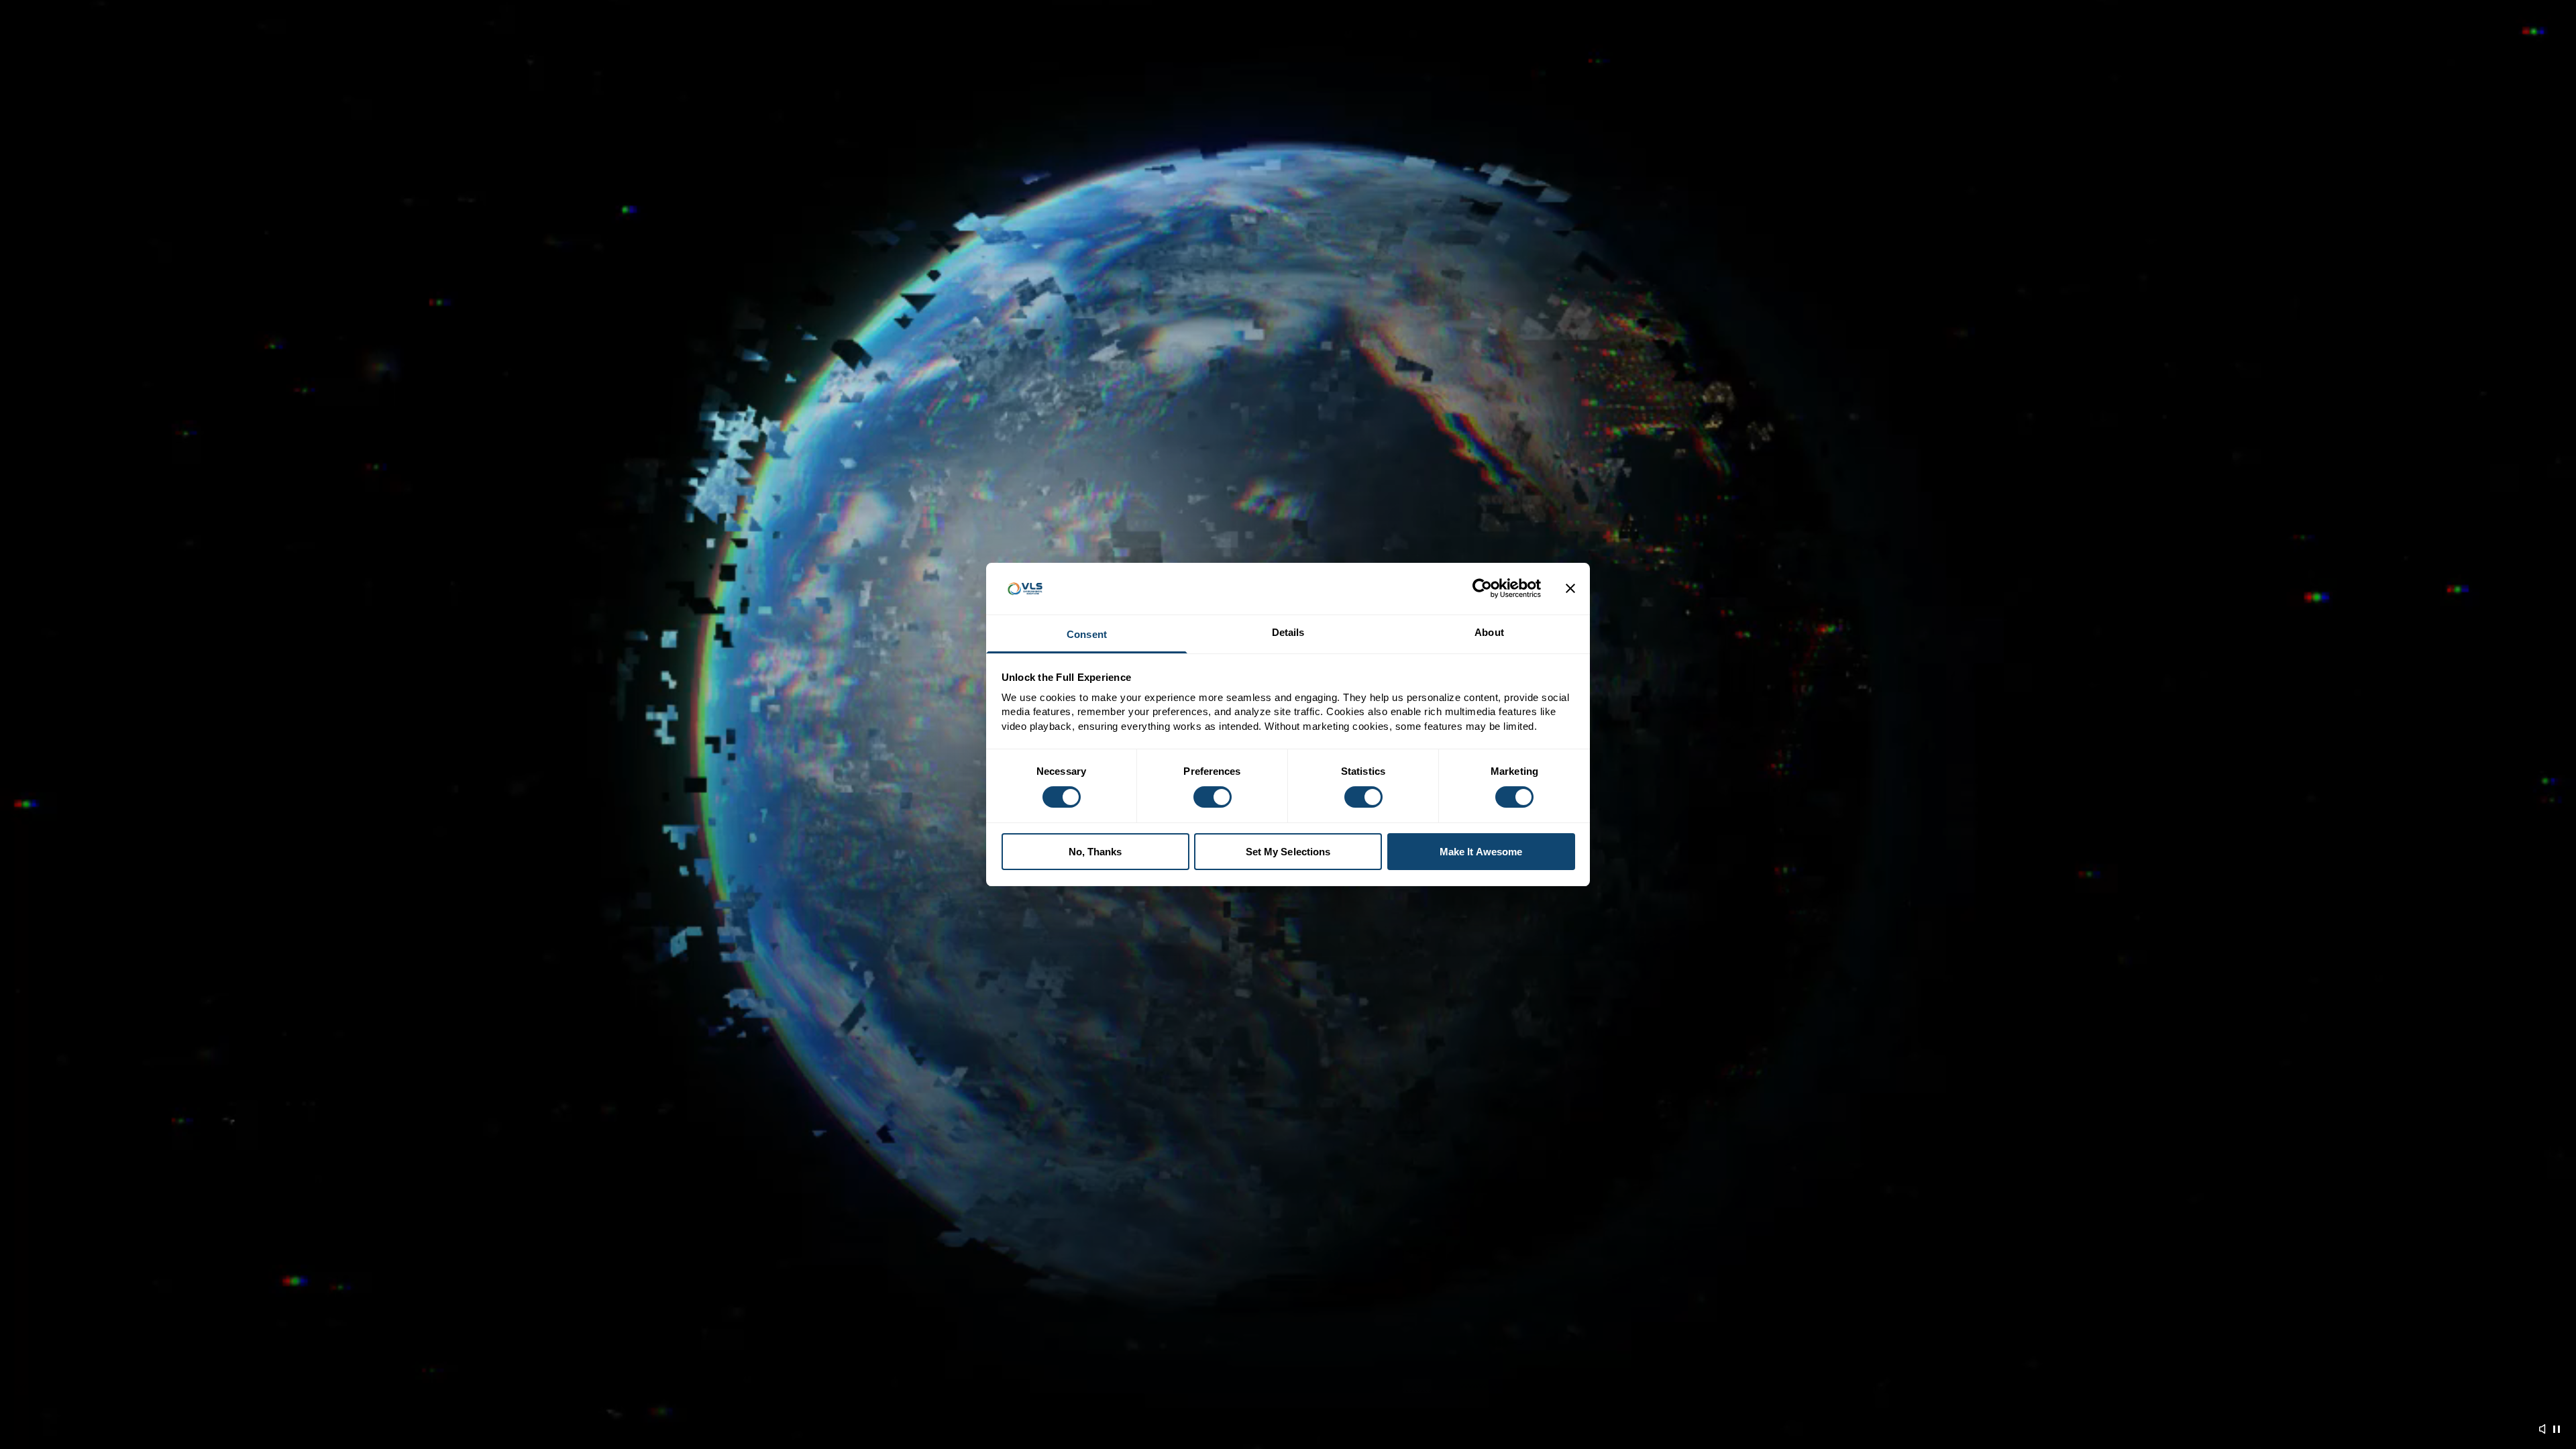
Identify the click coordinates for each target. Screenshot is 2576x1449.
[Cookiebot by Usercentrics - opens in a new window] (1482, 588)
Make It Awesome (1481, 852)
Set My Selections (1288, 852)
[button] (2543, 1429)
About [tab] (1489, 632)
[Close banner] (1570, 588)
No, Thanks (1095, 852)
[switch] (1213, 797)
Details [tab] (1288, 632)
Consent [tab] (1087, 634)
